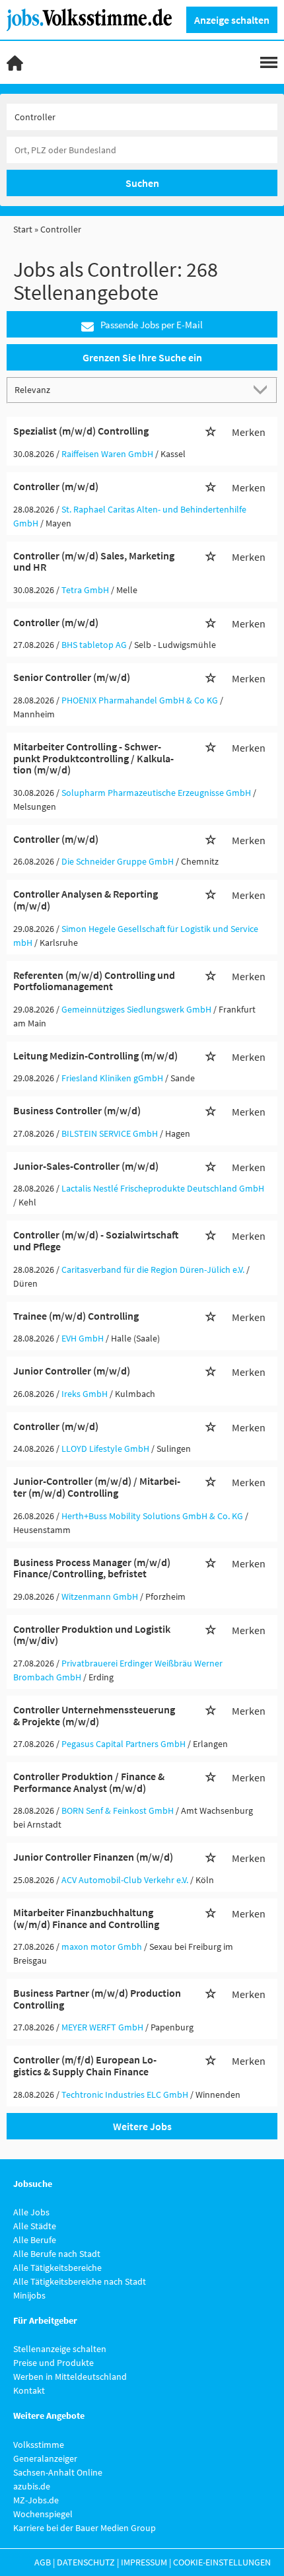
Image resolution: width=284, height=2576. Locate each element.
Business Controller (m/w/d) (77, 1110)
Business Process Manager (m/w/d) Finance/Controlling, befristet (92, 1568)
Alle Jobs (31, 2212)
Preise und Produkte (53, 2363)
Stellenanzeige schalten (60, 2349)
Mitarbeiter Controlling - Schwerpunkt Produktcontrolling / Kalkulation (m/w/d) (93, 758)
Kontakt (29, 2390)
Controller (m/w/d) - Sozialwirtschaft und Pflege (96, 1240)
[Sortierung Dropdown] (263, 389)
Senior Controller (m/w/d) (72, 677)
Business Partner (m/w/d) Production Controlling (97, 1999)
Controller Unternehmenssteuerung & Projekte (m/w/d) (94, 1715)
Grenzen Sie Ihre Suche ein (142, 357)
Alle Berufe (35, 2240)
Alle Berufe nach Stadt (57, 2254)
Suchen (142, 183)
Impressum (144, 2562)
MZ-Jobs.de (36, 2500)
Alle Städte (35, 2226)
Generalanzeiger (45, 2458)
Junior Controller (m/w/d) (72, 1371)
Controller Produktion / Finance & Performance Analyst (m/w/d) (89, 1782)
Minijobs (29, 2295)
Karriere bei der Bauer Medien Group (85, 2528)
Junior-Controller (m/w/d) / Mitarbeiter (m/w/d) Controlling (97, 1487)
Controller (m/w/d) (56, 486)
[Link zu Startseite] (94, 18)
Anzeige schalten (232, 20)
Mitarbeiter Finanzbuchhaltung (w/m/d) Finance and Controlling (86, 1918)
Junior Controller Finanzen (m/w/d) (93, 1857)
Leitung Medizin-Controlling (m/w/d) (95, 1055)
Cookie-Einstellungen (222, 2562)
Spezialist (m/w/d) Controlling (81, 431)
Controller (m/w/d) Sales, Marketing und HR (94, 561)
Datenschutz (86, 2562)
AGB (43, 2562)
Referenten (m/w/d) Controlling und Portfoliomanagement (94, 981)
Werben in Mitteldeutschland (70, 2377)
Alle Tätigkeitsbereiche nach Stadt (80, 2281)
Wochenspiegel (43, 2514)
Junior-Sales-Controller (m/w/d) (86, 1166)
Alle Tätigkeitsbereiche (57, 2268)
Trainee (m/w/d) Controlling (76, 1316)
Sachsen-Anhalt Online (58, 2472)
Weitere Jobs (142, 2126)
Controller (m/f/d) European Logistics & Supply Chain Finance (85, 2065)
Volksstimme (39, 2445)
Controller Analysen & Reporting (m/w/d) (86, 900)
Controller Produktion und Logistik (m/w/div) (92, 1635)
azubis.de (32, 2486)
